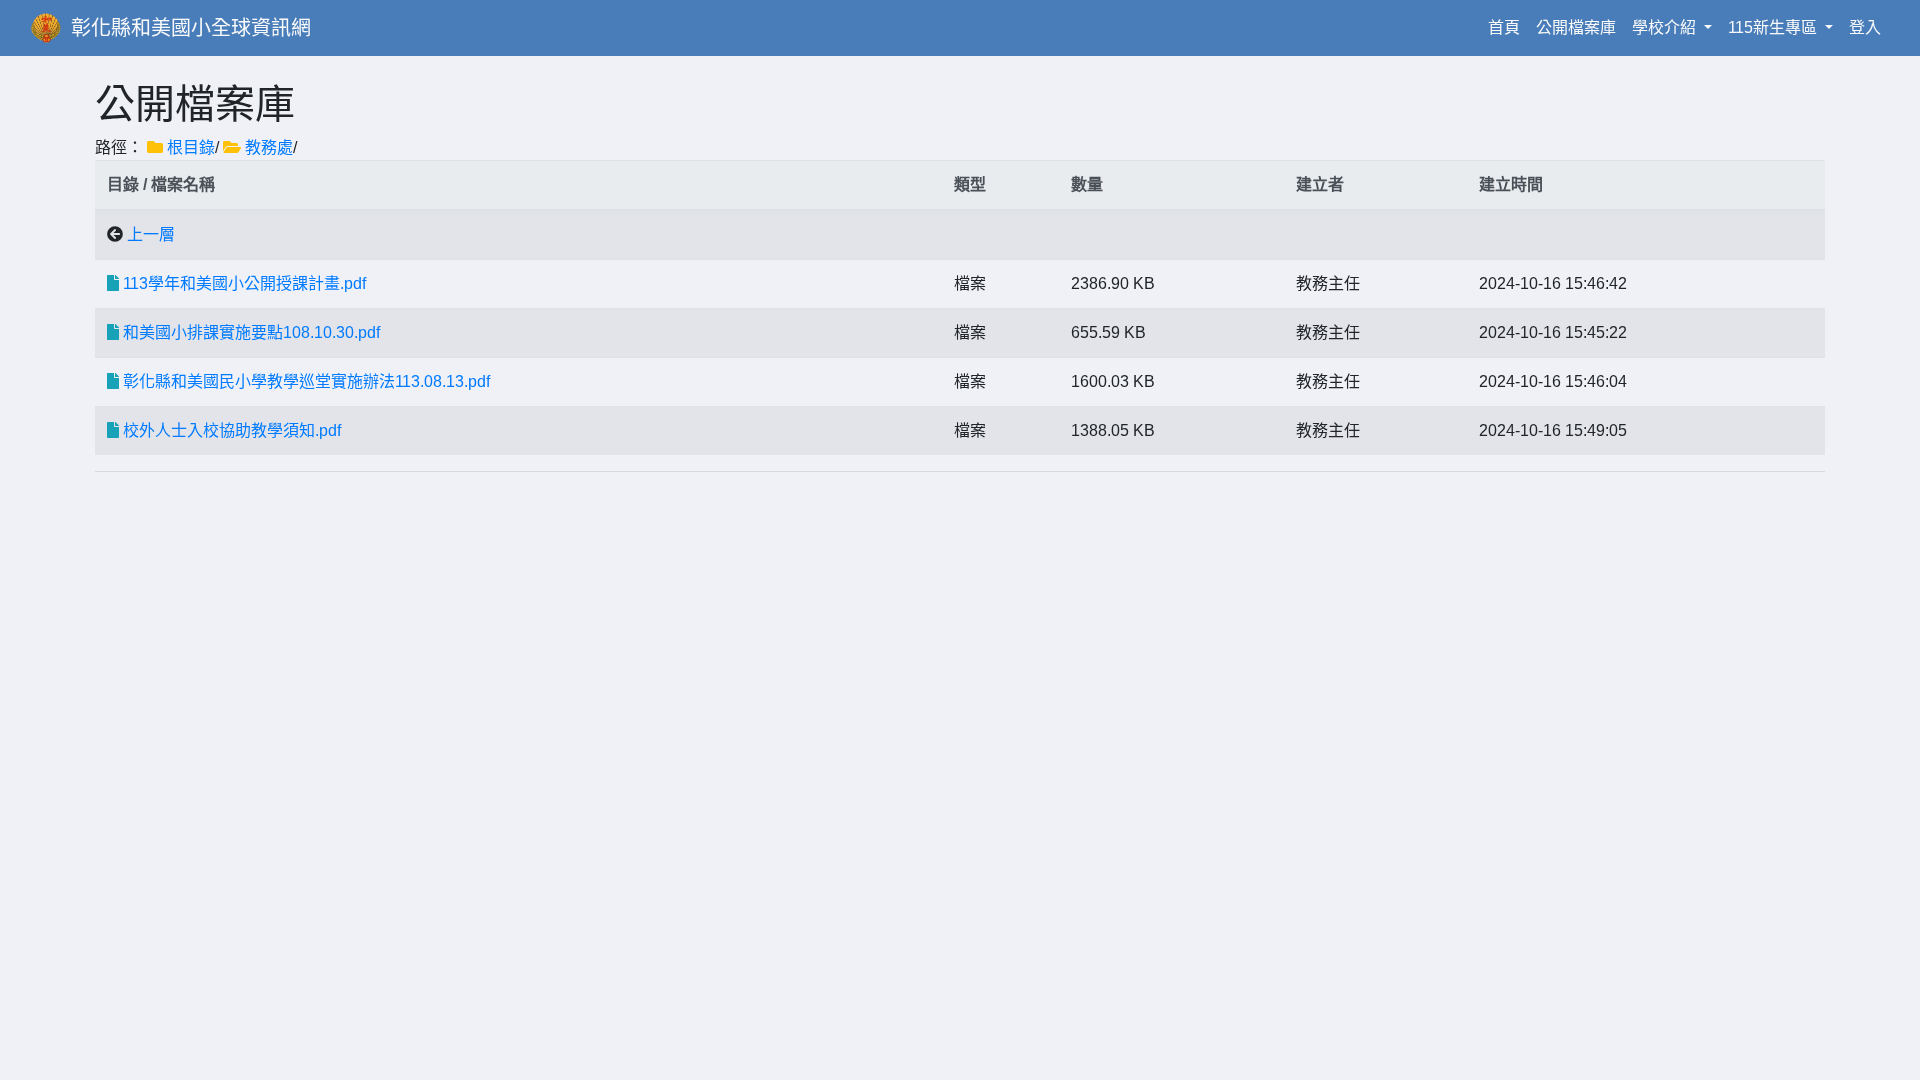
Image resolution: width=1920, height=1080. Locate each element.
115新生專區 (1774, 27)
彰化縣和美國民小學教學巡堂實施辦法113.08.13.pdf (306, 381)
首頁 (1508, 27)
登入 (1865, 27)
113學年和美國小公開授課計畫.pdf (244, 283)
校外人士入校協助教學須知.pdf (232, 430)
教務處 (269, 147)
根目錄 (191, 147)
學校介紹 (1666, 27)
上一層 (151, 234)
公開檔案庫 (1576, 27)
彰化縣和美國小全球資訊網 (191, 28)
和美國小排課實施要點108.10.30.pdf (251, 332)
